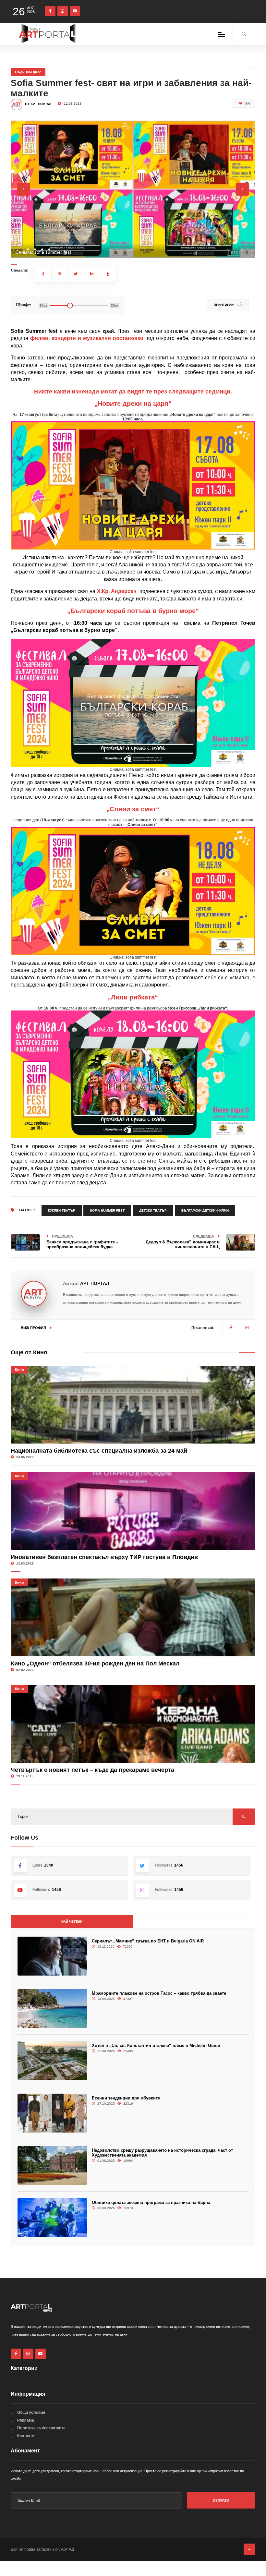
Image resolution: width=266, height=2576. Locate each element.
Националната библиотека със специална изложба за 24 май (99, 1451)
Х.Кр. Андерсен (117, 591)
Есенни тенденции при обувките (126, 2098)
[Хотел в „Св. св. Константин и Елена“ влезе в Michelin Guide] (52, 2061)
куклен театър (62, 1210)
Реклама (26, 2420)
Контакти (26, 2436)
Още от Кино (29, 1352)
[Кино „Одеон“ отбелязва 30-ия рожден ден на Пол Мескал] (133, 1617)
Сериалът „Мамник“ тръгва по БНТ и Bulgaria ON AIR (148, 1941)
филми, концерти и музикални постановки (87, 338)
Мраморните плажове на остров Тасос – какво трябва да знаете (159, 1993)
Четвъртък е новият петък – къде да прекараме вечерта (92, 1770)
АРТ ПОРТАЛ (95, 1283)
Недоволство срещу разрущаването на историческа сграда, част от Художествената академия (162, 2153)
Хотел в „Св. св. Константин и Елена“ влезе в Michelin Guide (156, 2045)
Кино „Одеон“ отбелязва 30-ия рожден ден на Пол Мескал (95, 1663)
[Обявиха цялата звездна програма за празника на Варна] (52, 2218)
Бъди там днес (28, 72)
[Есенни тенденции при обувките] (52, 2113)
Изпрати (221, 2500)
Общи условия (31, 2413)
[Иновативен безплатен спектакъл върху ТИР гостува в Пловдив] (133, 1511)
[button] (21, 249)
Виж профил (34, 1328)
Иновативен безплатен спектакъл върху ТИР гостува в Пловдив (104, 1557)
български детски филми (205, 1210)
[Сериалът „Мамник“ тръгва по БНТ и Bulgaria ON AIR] (52, 1956)
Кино (19, 1370)
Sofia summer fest (107, 1210)
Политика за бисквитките (41, 2428)
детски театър (153, 1210)
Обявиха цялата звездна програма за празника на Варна (151, 2202)
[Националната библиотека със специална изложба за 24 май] (133, 1405)
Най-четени (72, 1922)
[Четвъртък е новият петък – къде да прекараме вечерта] (133, 1724)
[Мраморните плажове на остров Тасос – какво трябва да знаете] (52, 2008)
